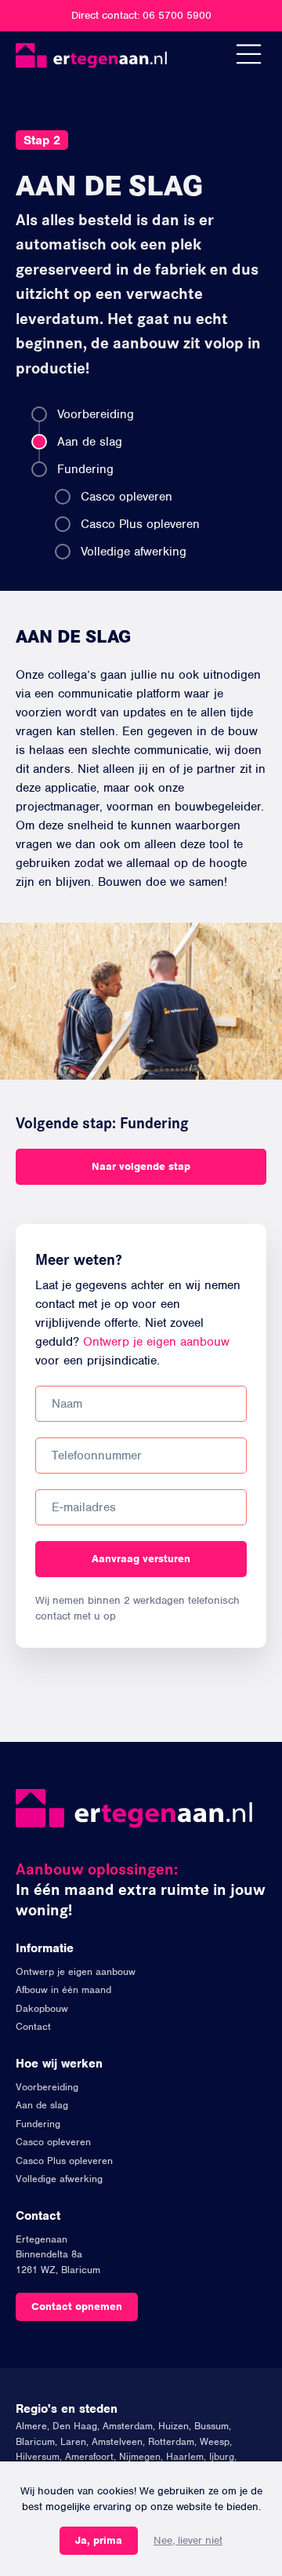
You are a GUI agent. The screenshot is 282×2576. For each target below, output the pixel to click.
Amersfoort (89, 2456)
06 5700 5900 (177, 15)
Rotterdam (171, 2441)
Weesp (215, 2441)
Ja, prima (99, 2540)
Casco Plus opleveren (140, 524)
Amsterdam (128, 2426)
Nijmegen (140, 2456)
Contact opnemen (77, 2306)
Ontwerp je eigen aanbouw (156, 1342)
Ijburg (222, 2456)
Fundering (85, 469)
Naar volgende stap (141, 1166)
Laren (73, 2441)
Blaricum (35, 2441)
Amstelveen (117, 2441)
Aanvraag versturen (141, 1559)
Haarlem (185, 2456)
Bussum (211, 2426)
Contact (33, 2026)
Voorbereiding (96, 414)
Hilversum (38, 2456)
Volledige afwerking (134, 552)
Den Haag (75, 2426)
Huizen (174, 2426)
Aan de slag (90, 442)
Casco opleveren (127, 497)
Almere (31, 2426)
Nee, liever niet (188, 2540)
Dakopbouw (42, 2008)
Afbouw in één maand (63, 1989)
